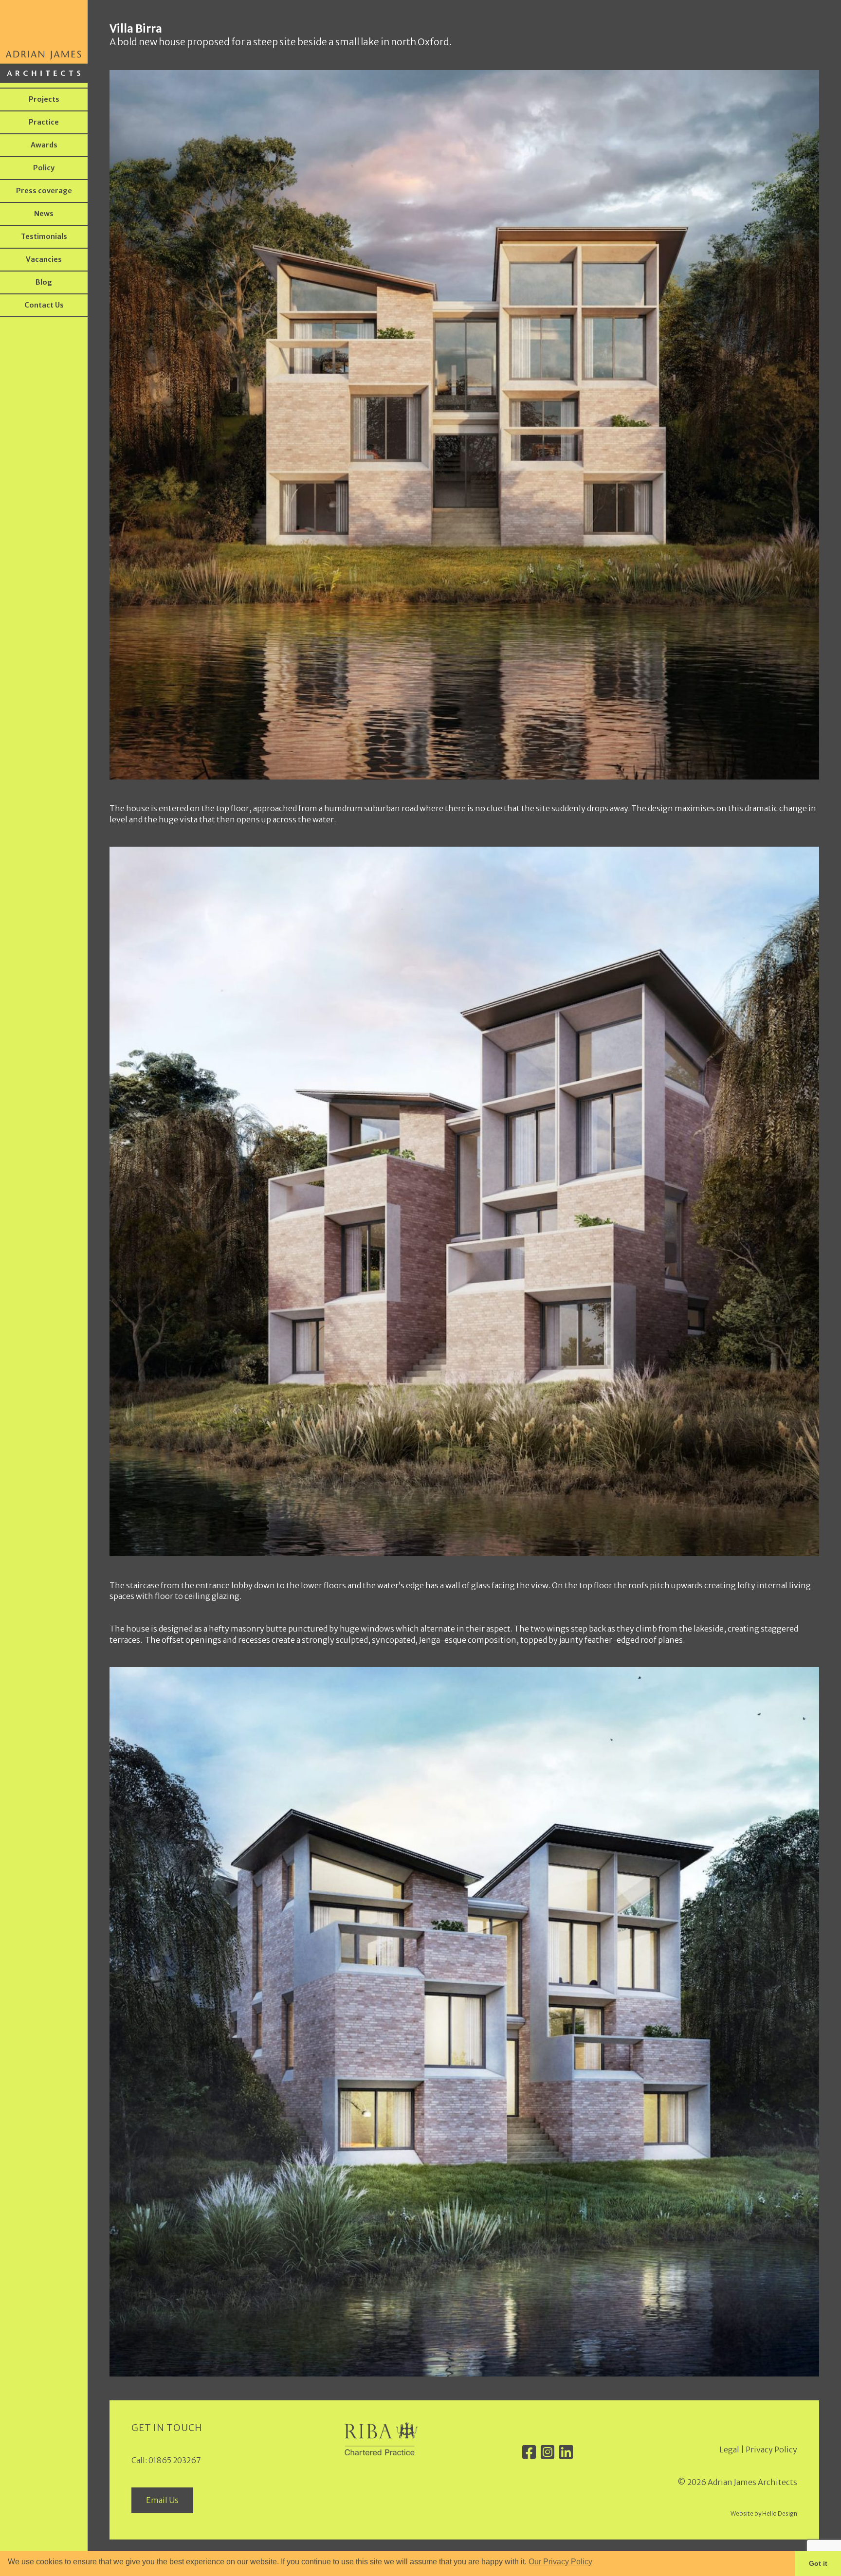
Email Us (162, 2500)
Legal (729, 2449)
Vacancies (44, 259)
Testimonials (44, 236)
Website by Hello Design (764, 2513)
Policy (44, 168)
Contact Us (44, 305)
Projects (44, 99)
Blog (44, 282)
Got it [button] (818, 2563)
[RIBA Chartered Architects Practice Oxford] (381, 2452)
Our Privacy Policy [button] (560, 2562)
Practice (44, 122)
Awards (44, 145)
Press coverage (44, 191)
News (44, 214)
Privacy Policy (771, 2449)
